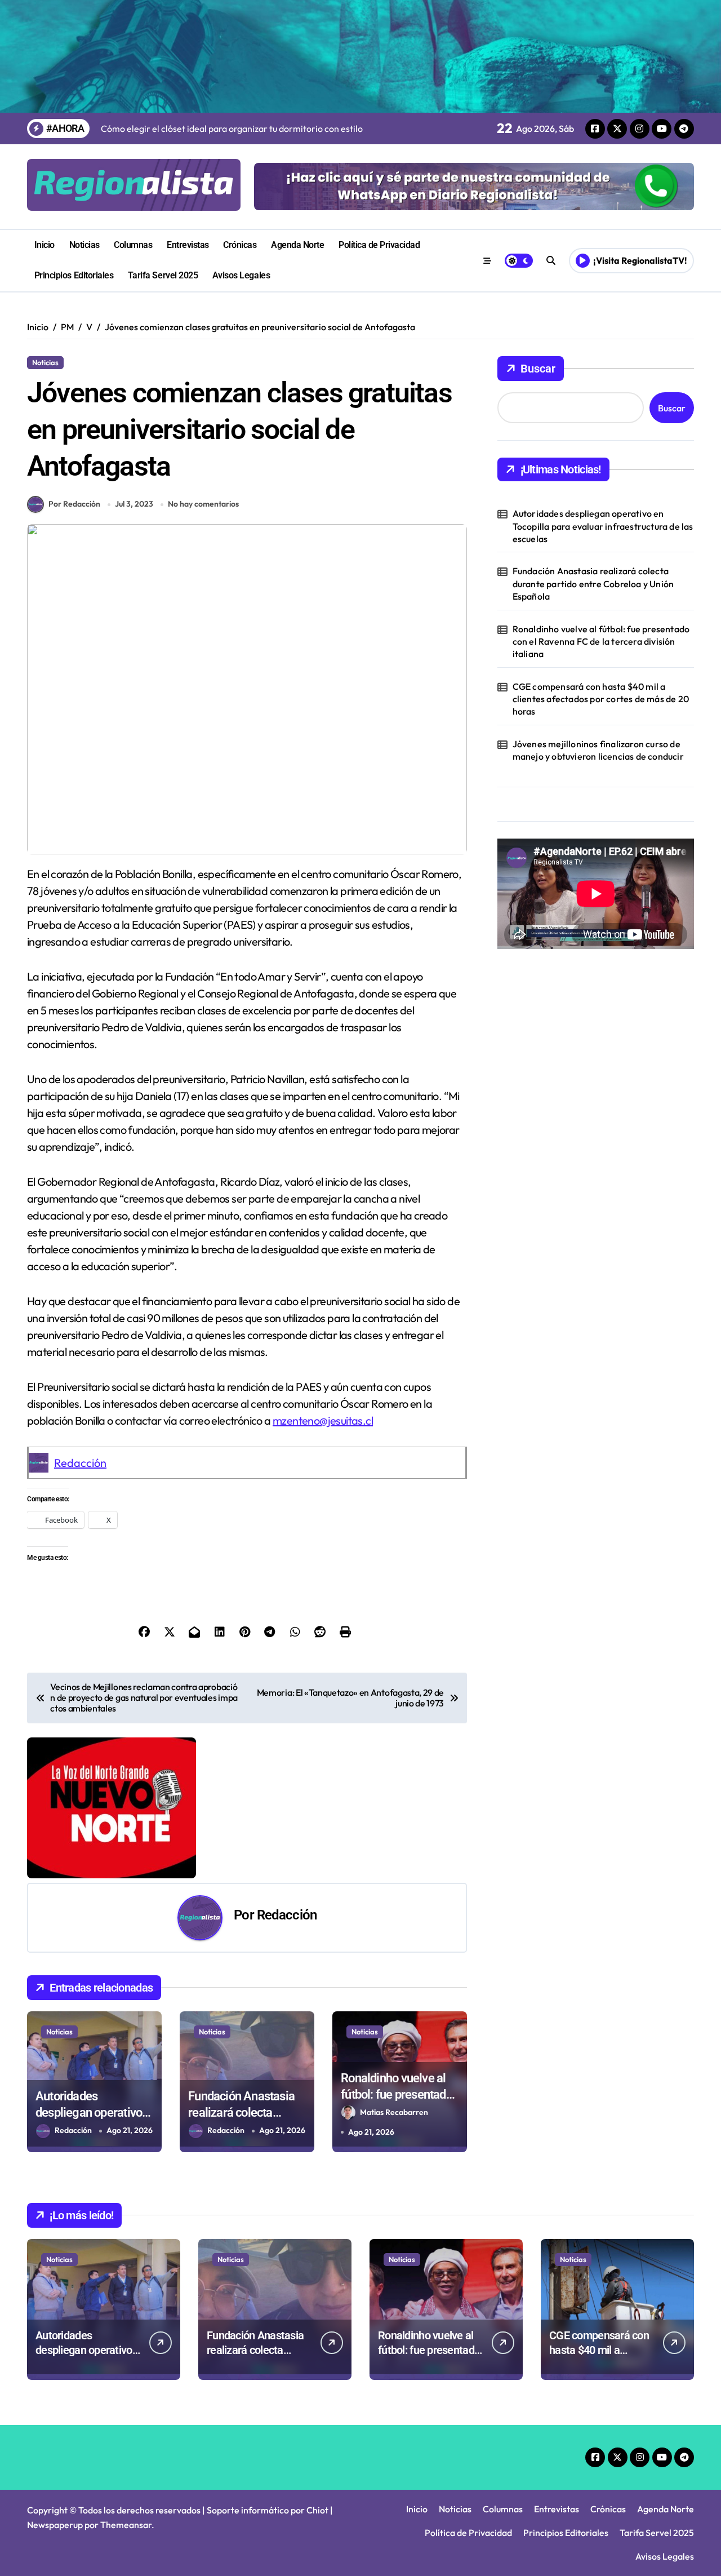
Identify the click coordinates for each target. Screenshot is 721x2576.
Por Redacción (74, 504)
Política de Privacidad (379, 245)
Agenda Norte (297, 245)
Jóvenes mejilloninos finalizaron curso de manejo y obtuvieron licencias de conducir (598, 750)
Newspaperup (55, 2525)
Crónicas (240, 245)
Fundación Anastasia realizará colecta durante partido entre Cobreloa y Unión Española (593, 584)
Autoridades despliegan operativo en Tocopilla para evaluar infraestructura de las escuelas (603, 526)
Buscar (538, 369)
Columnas (133, 245)
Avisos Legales (241, 275)
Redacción (80, 1463)
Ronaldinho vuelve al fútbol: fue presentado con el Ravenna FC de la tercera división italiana (601, 642)
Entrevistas (188, 245)
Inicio (44, 245)
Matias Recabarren (394, 2112)
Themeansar (126, 2525)
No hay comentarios (203, 504)
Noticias (84, 245)
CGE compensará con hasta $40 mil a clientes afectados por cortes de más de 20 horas (601, 699)
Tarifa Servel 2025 (163, 275)
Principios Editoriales (74, 275)
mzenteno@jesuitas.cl (323, 1420)
